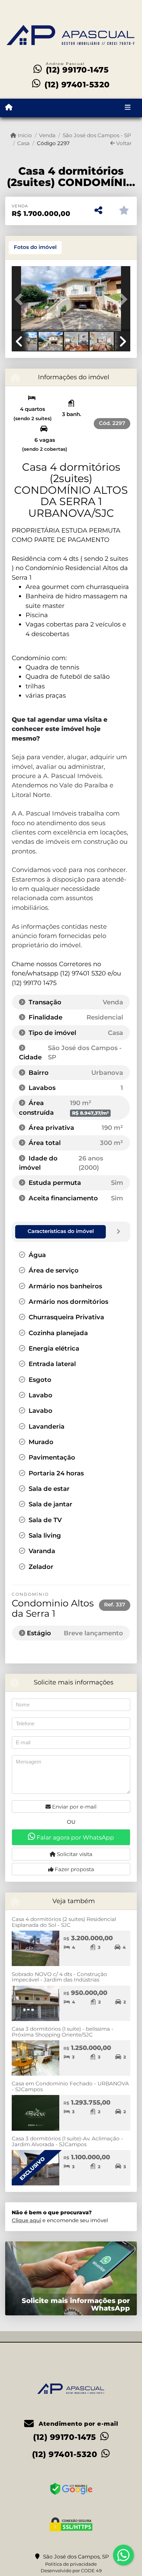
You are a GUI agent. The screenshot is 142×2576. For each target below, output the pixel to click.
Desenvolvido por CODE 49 (71, 2570)
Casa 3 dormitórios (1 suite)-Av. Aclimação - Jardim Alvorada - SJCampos (67, 2141)
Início (24, 135)
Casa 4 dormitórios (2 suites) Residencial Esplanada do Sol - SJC (64, 1922)
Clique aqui (26, 2220)
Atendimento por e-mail (77, 2424)
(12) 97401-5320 (77, 85)
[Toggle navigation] (128, 108)
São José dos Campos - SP (97, 135)
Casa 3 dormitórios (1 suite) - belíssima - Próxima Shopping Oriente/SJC (63, 2032)
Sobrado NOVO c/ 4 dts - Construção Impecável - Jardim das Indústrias (59, 1977)
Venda (47, 135)
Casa (23, 143)
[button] (21, 299)
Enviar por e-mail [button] (74, 1807)
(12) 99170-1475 (77, 70)
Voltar (123, 143)
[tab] (35, 248)
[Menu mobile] (9, 108)
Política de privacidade (71, 2564)
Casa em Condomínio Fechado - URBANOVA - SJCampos (70, 2086)
